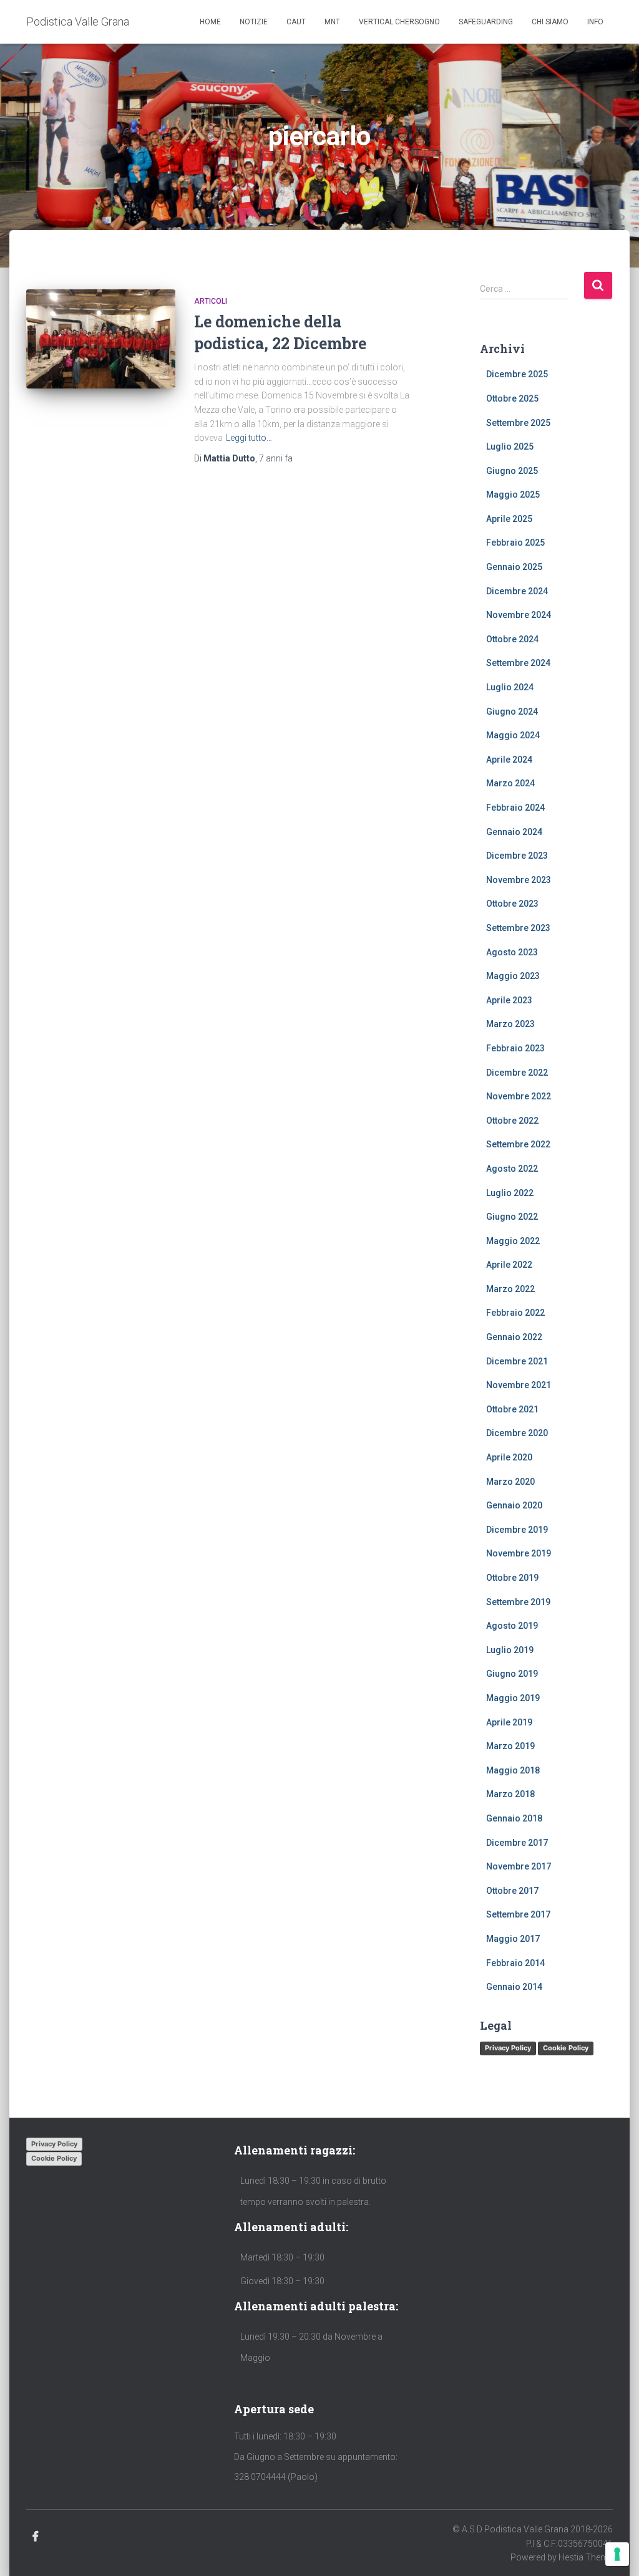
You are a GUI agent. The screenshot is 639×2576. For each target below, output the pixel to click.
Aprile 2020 (509, 1457)
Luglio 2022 (510, 1193)
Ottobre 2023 (512, 904)
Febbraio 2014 (515, 1963)
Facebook (36, 2537)
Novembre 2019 (519, 1553)
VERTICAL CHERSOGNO (399, 22)
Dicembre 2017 (517, 1843)
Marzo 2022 (510, 1289)
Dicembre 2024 (517, 591)
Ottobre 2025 (512, 398)
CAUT (296, 22)
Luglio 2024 (510, 687)
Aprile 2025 (509, 519)
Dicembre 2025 (517, 374)
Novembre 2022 (519, 1096)
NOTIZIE (254, 22)
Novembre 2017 (519, 1866)
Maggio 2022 (513, 1241)
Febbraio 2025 (515, 543)
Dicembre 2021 (517, 1361)
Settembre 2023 (518, 928)
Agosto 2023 (512, 952)
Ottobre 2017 (512, 1891)
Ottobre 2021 (512, 1409)
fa (276, 458)
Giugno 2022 (512, 1217)
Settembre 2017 (518, 1914)
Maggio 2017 (513, 1939)
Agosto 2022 (512, 1169)
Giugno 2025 (512, 471)
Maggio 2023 (513, 976)
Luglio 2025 (510, 446)
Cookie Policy (566, 2048)
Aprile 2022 (509, 1265)
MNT (332, 22)
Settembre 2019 (518, 1602)
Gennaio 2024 (514, 832)
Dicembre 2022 (517, 1073)
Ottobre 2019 (512, 1578)
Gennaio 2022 (514, 1337)
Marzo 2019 (510, 1746)
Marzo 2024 (510, 783)
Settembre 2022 (518, 1144)
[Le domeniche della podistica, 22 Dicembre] (101, 339)
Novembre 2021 (519, 1385)
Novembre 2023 (519, 880)
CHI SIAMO (550, 22)
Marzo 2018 (510, 1794)
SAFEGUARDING (486, 22)
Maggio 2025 (513, 494)
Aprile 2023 (509, 1000)
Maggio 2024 (513, 735)
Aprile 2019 (509, 1722)
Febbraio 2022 (515, 1313)
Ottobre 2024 (512, 639)
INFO (595, 22)
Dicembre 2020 (517, 1433)
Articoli (211, 301)
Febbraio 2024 (515, 808)
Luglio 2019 (510, 1650)
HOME (210, 22)
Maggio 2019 (513, 1698)
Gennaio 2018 (514, 1818)
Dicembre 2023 (517, 856)
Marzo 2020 (510, 1482)
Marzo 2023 (510, 1024)
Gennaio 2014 (514, 1987)
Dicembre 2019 (517, 1530)
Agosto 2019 (512, 1626)
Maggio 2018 (513, 1770)
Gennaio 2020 (514, 1505)
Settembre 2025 (518, 423)
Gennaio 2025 (514, 567)
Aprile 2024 (509, 760)
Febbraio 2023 (515, 1048)
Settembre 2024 (518, 663)
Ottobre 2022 (512, 1121)
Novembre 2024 (519, 615)
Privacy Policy (508, 2048)
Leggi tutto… (249, 438)
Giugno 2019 (512, 1674)
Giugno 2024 (512, 712)
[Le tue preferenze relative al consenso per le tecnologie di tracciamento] (617, 2554)
